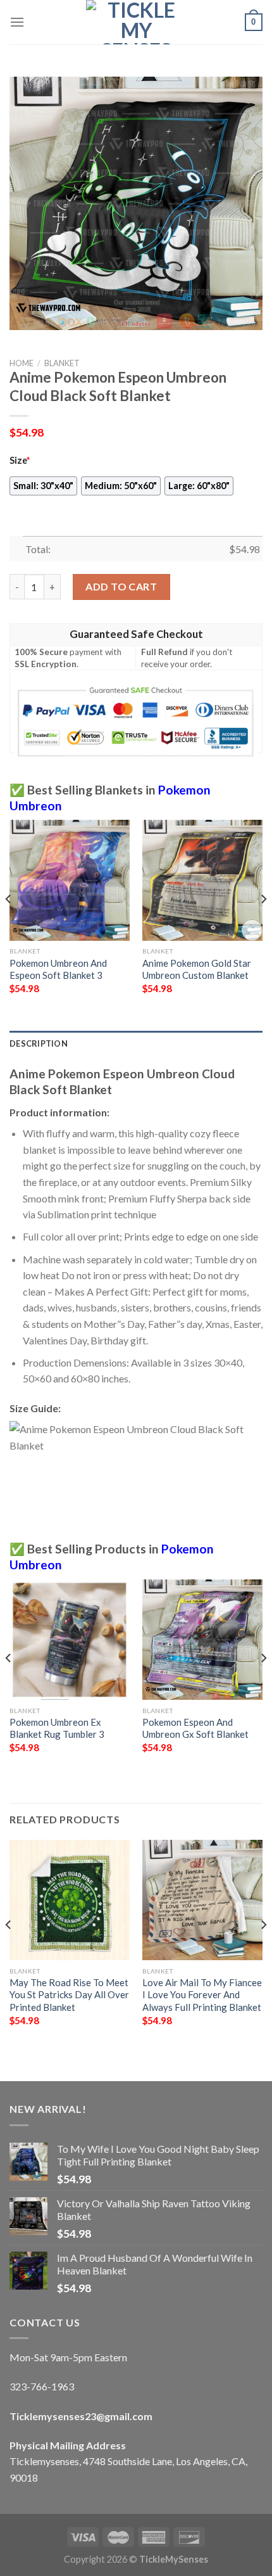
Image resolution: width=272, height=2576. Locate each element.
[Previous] (9, 924)
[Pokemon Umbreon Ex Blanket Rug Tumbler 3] (70, 1640)
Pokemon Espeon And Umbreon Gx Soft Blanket (195, 1728)
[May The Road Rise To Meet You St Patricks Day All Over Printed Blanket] (70, 1900)
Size (20, 460)
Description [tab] (39, 1043)
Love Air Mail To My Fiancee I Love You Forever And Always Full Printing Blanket (202, 1995)
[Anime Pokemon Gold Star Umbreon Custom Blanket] (202, 880)
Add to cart (121, 586)
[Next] (263, 924)
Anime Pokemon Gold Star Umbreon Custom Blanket (197, 969)
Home (22, 363)
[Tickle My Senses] (136, 22)
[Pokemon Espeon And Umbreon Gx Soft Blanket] (202, 1640)
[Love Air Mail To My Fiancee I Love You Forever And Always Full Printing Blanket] (202, 1900)
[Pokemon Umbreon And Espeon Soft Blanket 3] (70, 880)
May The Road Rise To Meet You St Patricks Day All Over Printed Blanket (69, 1995)
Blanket (62, 363)
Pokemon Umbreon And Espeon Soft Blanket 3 (58, 969)
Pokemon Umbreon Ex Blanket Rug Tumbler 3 (57, 1728)
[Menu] (17, 22)
